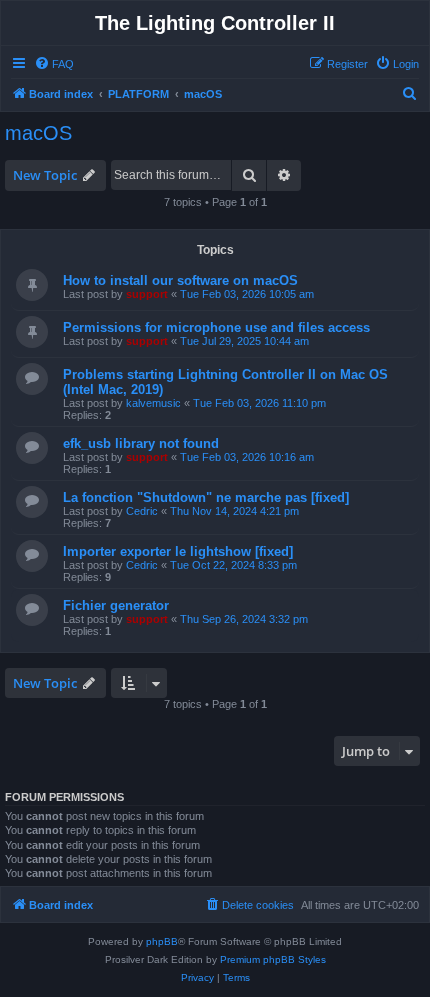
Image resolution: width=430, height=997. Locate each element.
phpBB (162, 941)
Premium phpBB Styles (273, 959)
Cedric (142, 511)
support (147, 294)
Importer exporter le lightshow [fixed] (178, 551)
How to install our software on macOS (180, 280)
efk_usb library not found (141, 443)
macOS (38, 133)
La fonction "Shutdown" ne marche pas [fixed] (206, 497)
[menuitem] (54, 64)
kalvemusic (153, 403)
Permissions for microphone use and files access (216, 327)
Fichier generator (116, 605)
